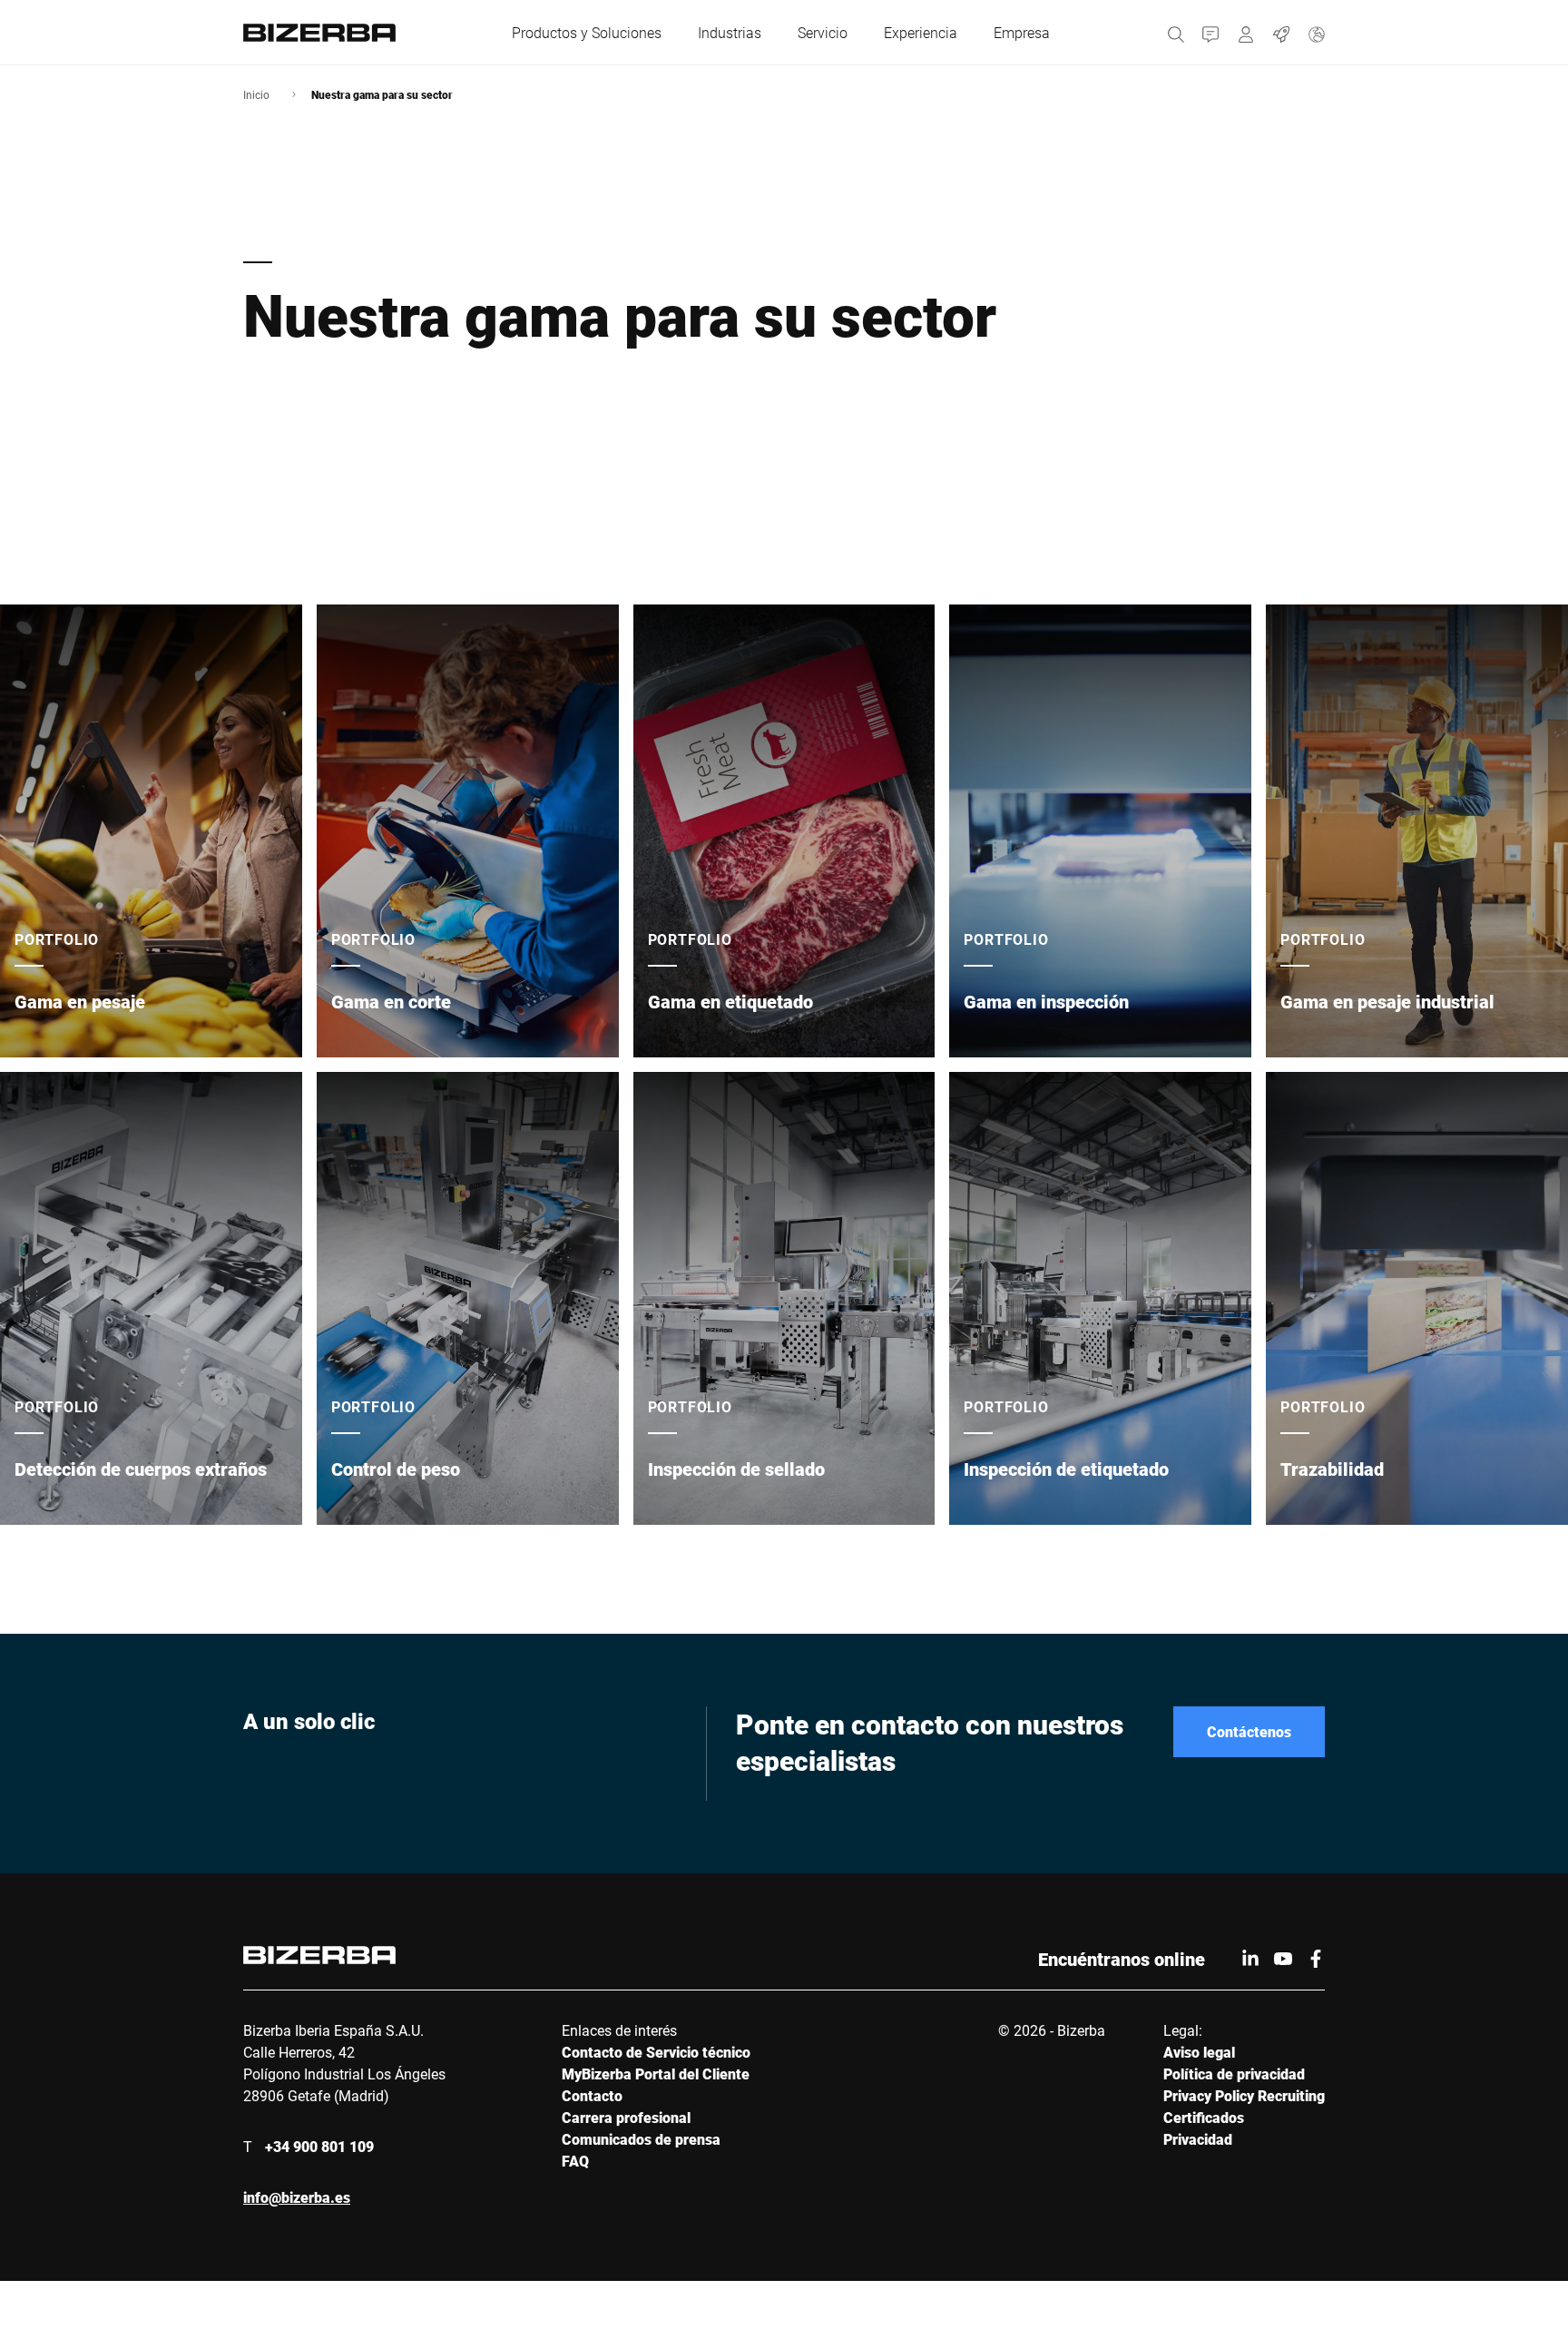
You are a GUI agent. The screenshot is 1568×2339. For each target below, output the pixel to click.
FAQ (575, 2161)
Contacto (592, 2095)
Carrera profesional (626, 2117)
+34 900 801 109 (319, 2146)
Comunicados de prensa (641, 2139)
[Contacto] (1211, 32)
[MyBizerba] (1246, 32)
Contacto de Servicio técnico (656, 2052)
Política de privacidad (1234, 2074)
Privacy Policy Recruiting (1244, 2095)
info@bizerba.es (297, 2197)
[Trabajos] (1282, 32)
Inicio (256, 94)
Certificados (1204, 2117)
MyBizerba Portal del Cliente (656, 2074)
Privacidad (1198, 2139)
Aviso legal (1199, 2052)
